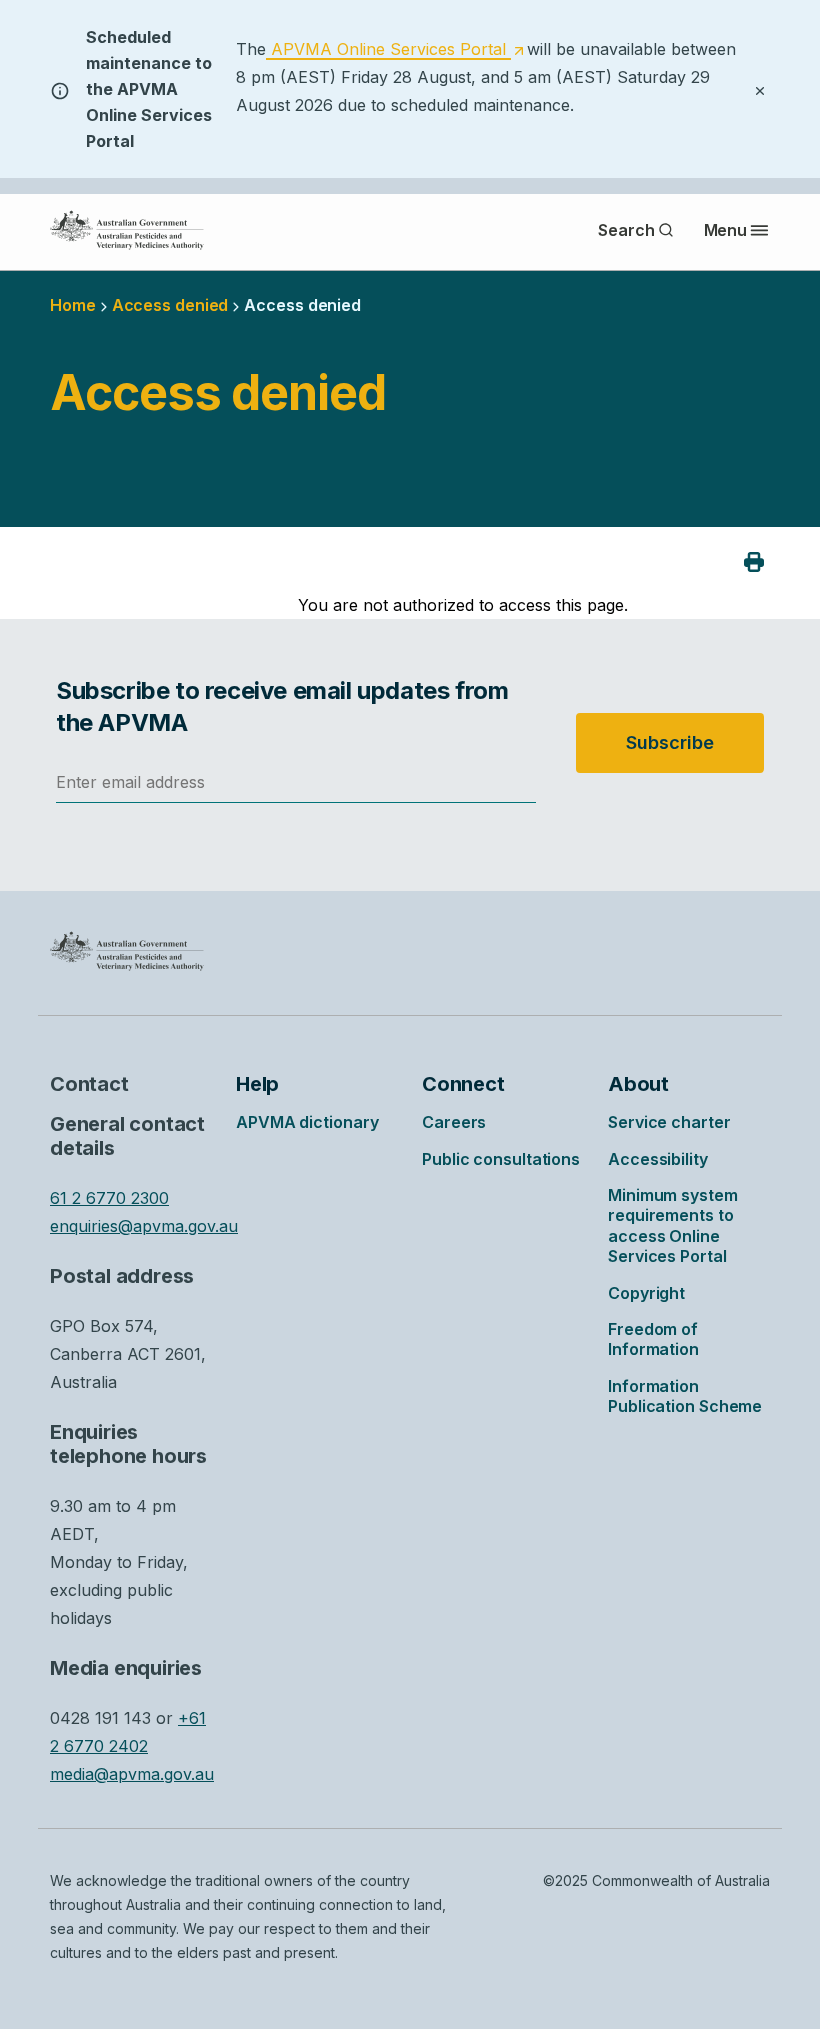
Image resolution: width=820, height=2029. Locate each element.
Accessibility (658, 1159)
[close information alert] (760, 89)
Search (626, 230)
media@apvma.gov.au (132, 1774)
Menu (726, 230)
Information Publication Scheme (685, 1396)
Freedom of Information (653, 1339)
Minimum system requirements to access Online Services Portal (673, 1225)
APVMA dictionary (307, 1122)
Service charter (669, 1122)
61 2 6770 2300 (109, 1198)
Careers (454, 1122)
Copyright (646, 1293)
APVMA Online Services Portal (395, 50)
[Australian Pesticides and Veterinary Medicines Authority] (127, 230)
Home (73, 305)
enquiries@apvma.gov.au (144, 1226)
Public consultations (501, 1159)
